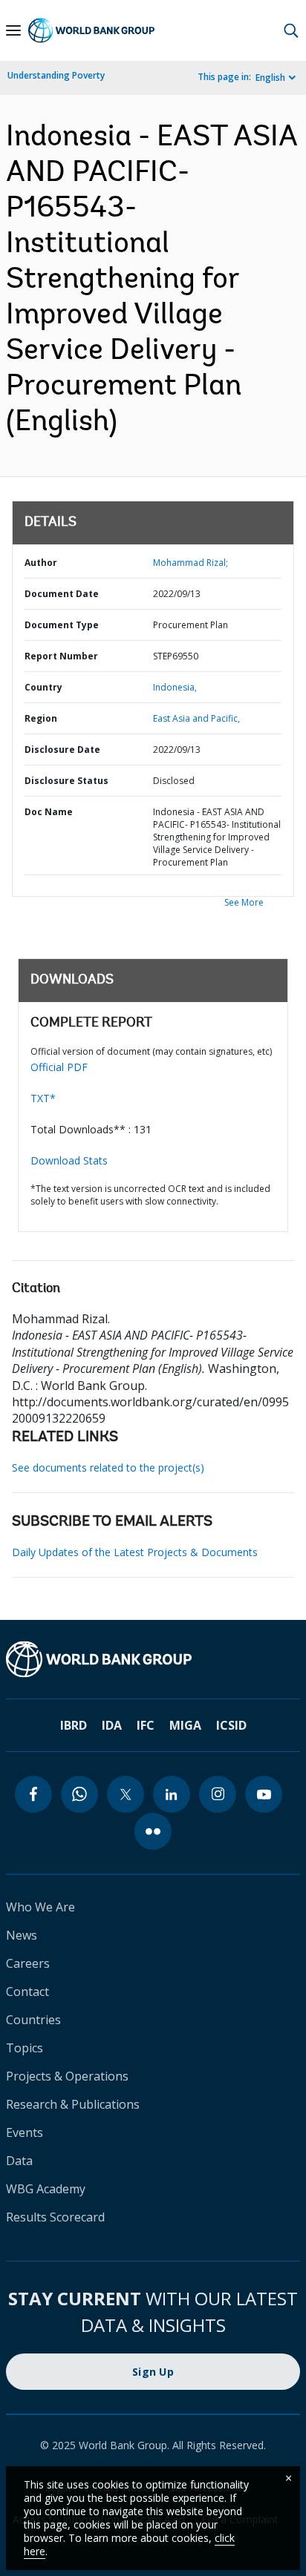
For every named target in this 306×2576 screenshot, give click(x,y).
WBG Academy (46, 2189)
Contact (27, 1992)
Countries (33, 2020)
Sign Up (153, 2372)
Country (43, 687)
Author (41, 563)
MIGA (185, 1725)
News (22, 1935)
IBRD (74, 1725)
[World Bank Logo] (91, 30)
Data (19, 2161)
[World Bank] (153, 1659)
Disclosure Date (62, 750)
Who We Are (40, 1907)
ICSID (231, 1725)
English (270, 78)
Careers (28, 1963)
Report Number (61, 656)
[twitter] (126, 1794)
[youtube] (264, 1794)
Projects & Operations (67, 2076)
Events (25, 2132)
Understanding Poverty (56, 75)
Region (41, 718)
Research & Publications (73, 2104)
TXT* (43, 1098)
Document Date (62, 594)
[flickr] (153, 1831)
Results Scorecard (55, 2217)
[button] (291, 30)
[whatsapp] (79, 1794)
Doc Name (49, 812)
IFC (146, 1725)
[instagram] (218, 1794)
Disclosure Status (66, 781)
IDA (112, 1725)
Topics (25, 2048)
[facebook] (33, 1794)
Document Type (62, 625)
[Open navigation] (13, 30)
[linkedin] (172, 1794)
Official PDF (59, 1067)
